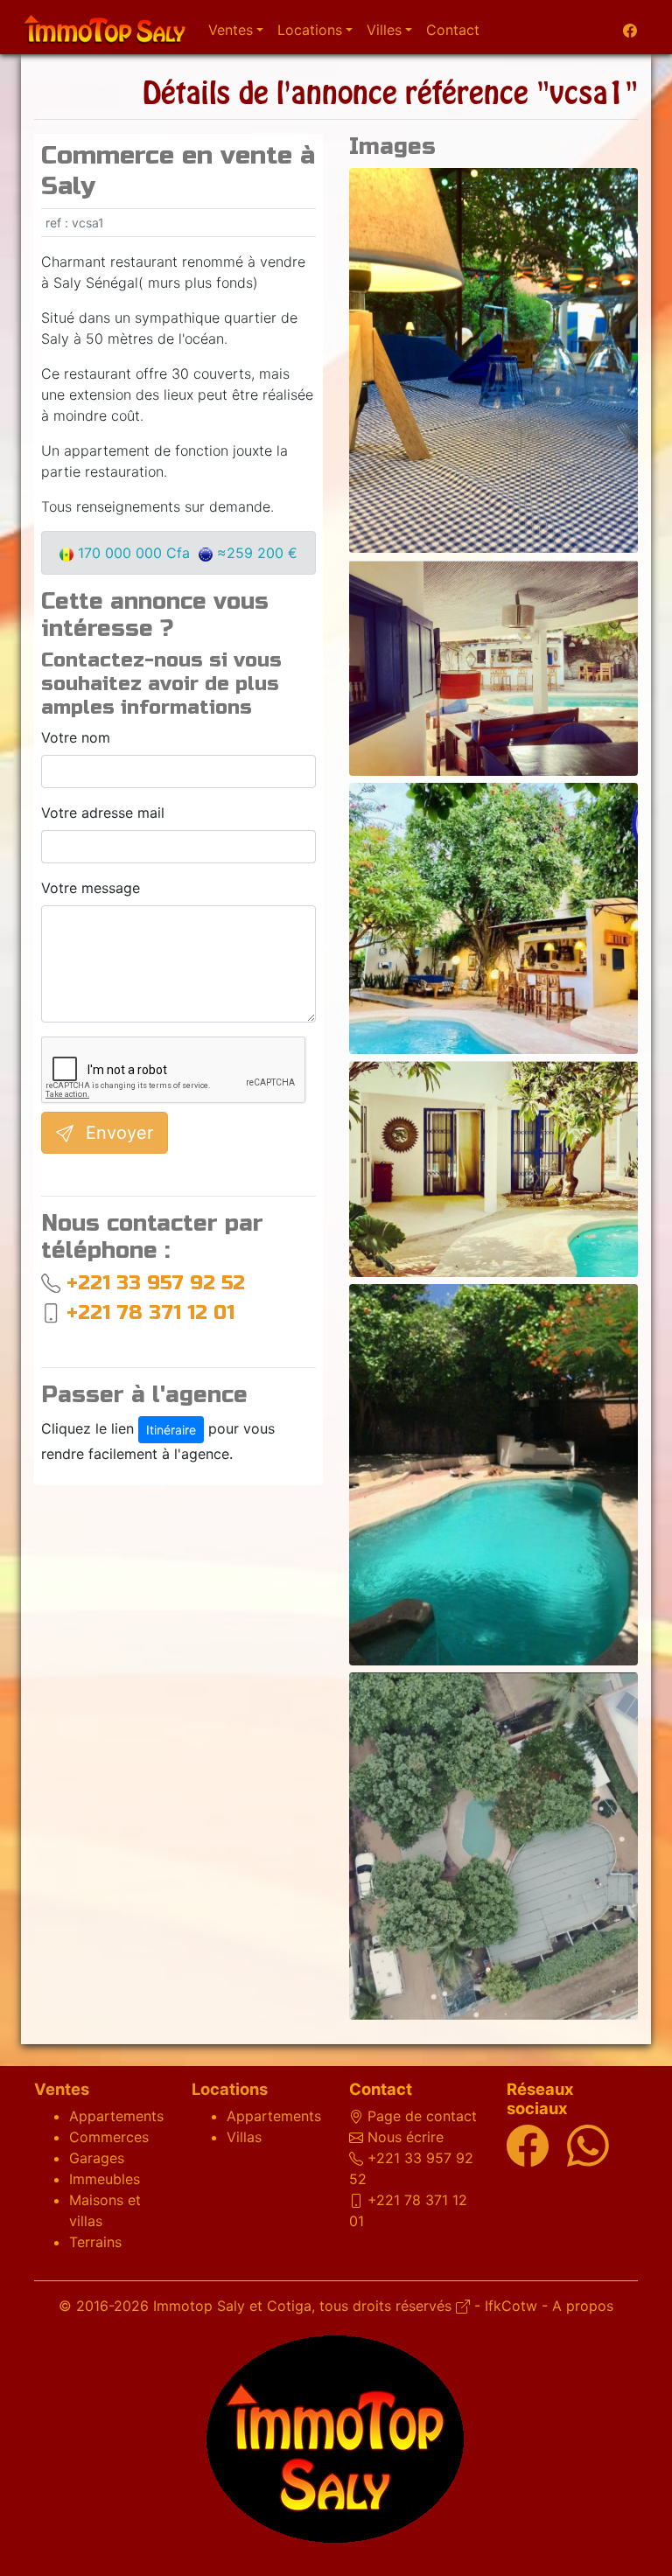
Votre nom (76, 737)
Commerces (109, 2137)
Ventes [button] (231, 30)
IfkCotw (511, 2306)
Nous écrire (406, 2137)
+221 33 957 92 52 (156, 1283)
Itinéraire (171, 1430)
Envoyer (117, 1133)
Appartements (116, 2116)
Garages (97, 2158)
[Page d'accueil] (104, 27)
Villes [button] (384, 30)
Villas (244, 2137)
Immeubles (105, 2179)
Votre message (91, 888)
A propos (583, 2306)
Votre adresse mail (103, 813)
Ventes (62, 2089)
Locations (230, 2089)
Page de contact (422, 2116)
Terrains (95, 2242)
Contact (453, 30)
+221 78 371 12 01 (150, 1312)
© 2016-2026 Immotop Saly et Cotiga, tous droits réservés (257, 2306)
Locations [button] (310, 30)
